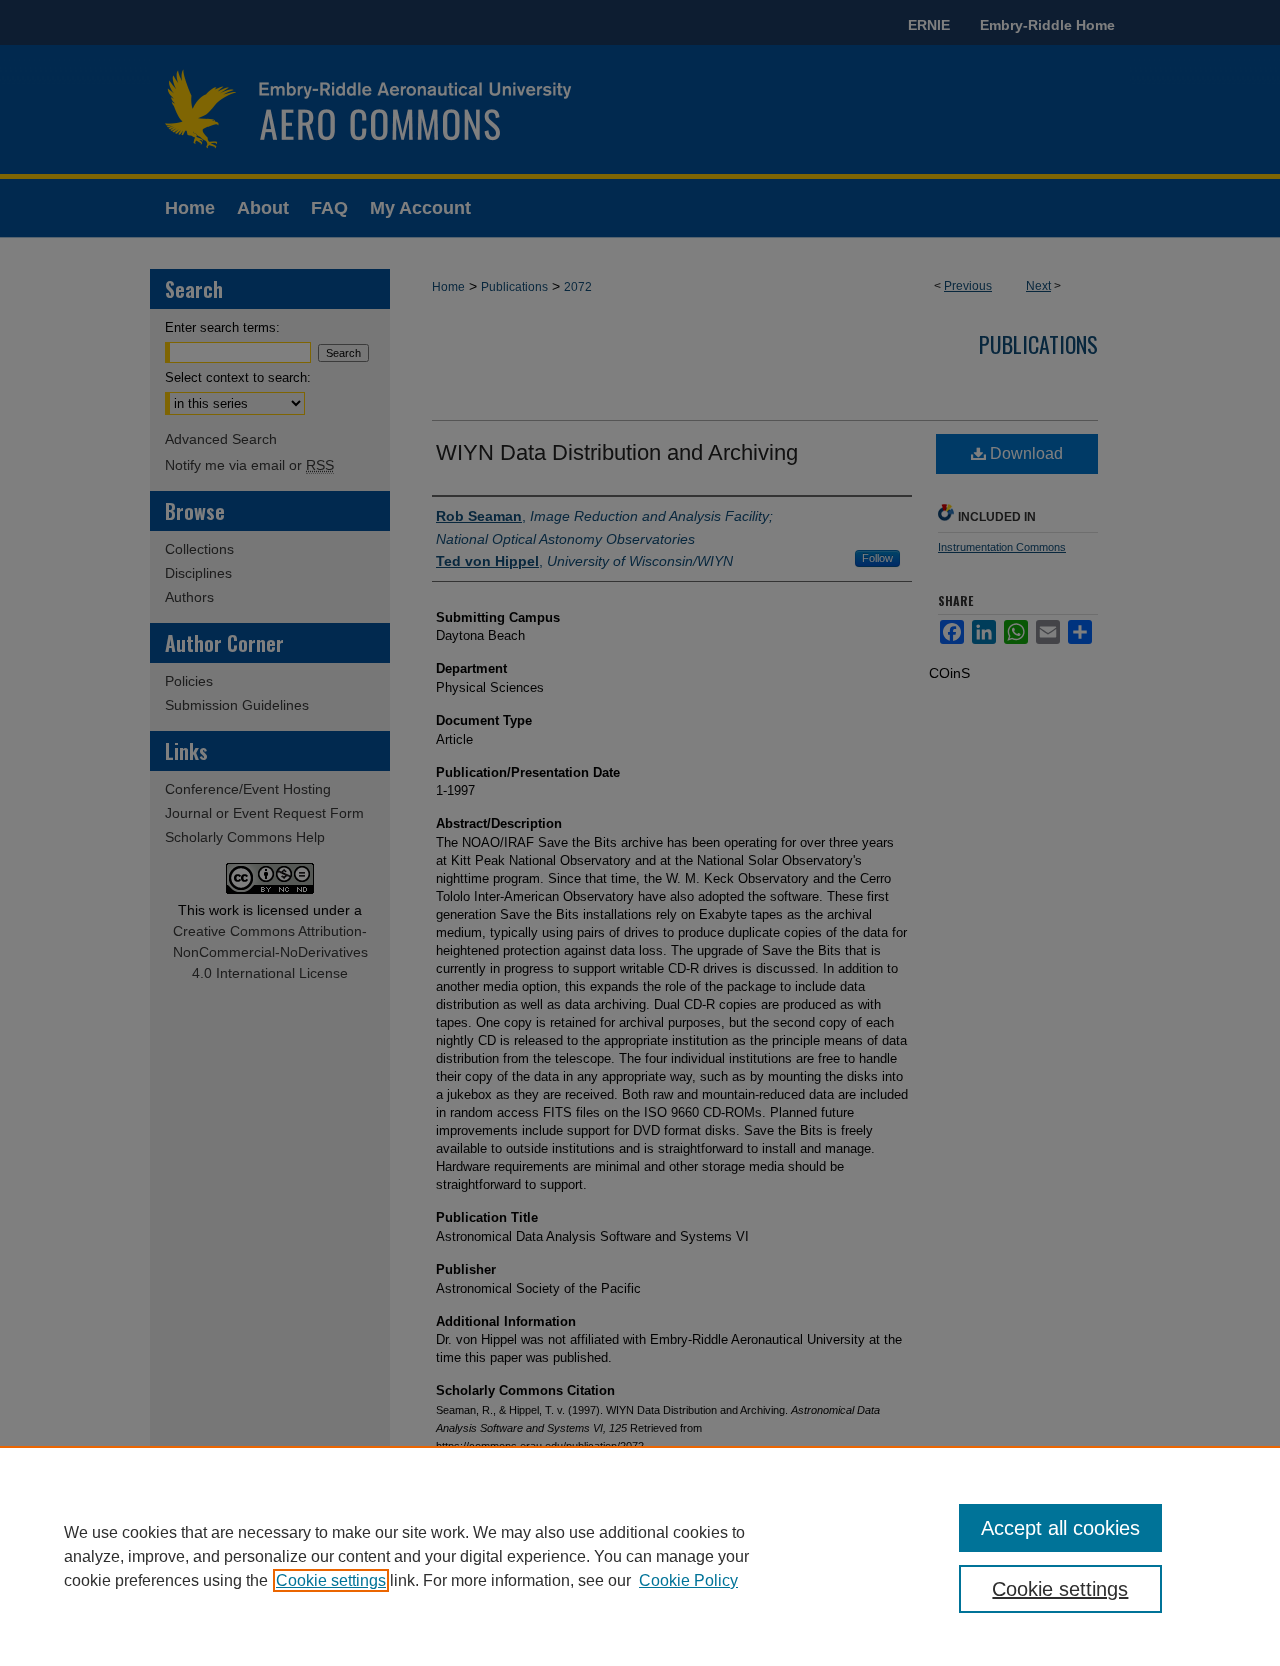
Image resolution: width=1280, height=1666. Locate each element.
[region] (640, 1556)
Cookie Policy (688, 1580)
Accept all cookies (1060, 1528)
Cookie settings (331, 1580)
